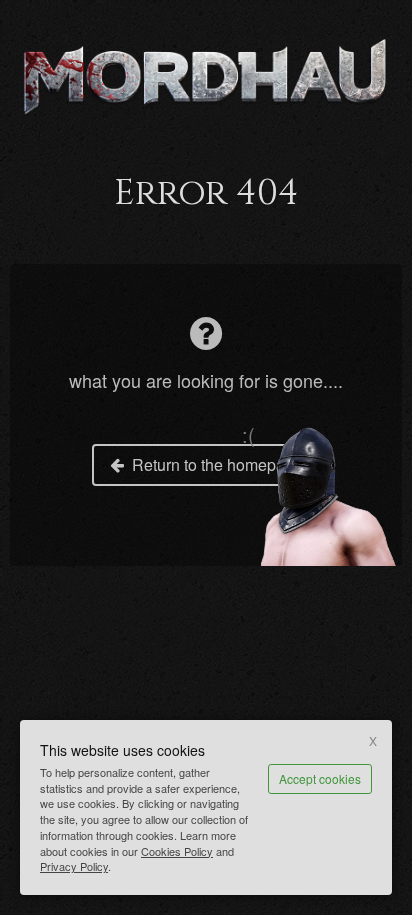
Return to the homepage (217, 464)
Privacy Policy (74, 866)
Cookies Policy (177, 851)
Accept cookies (320, 778)
